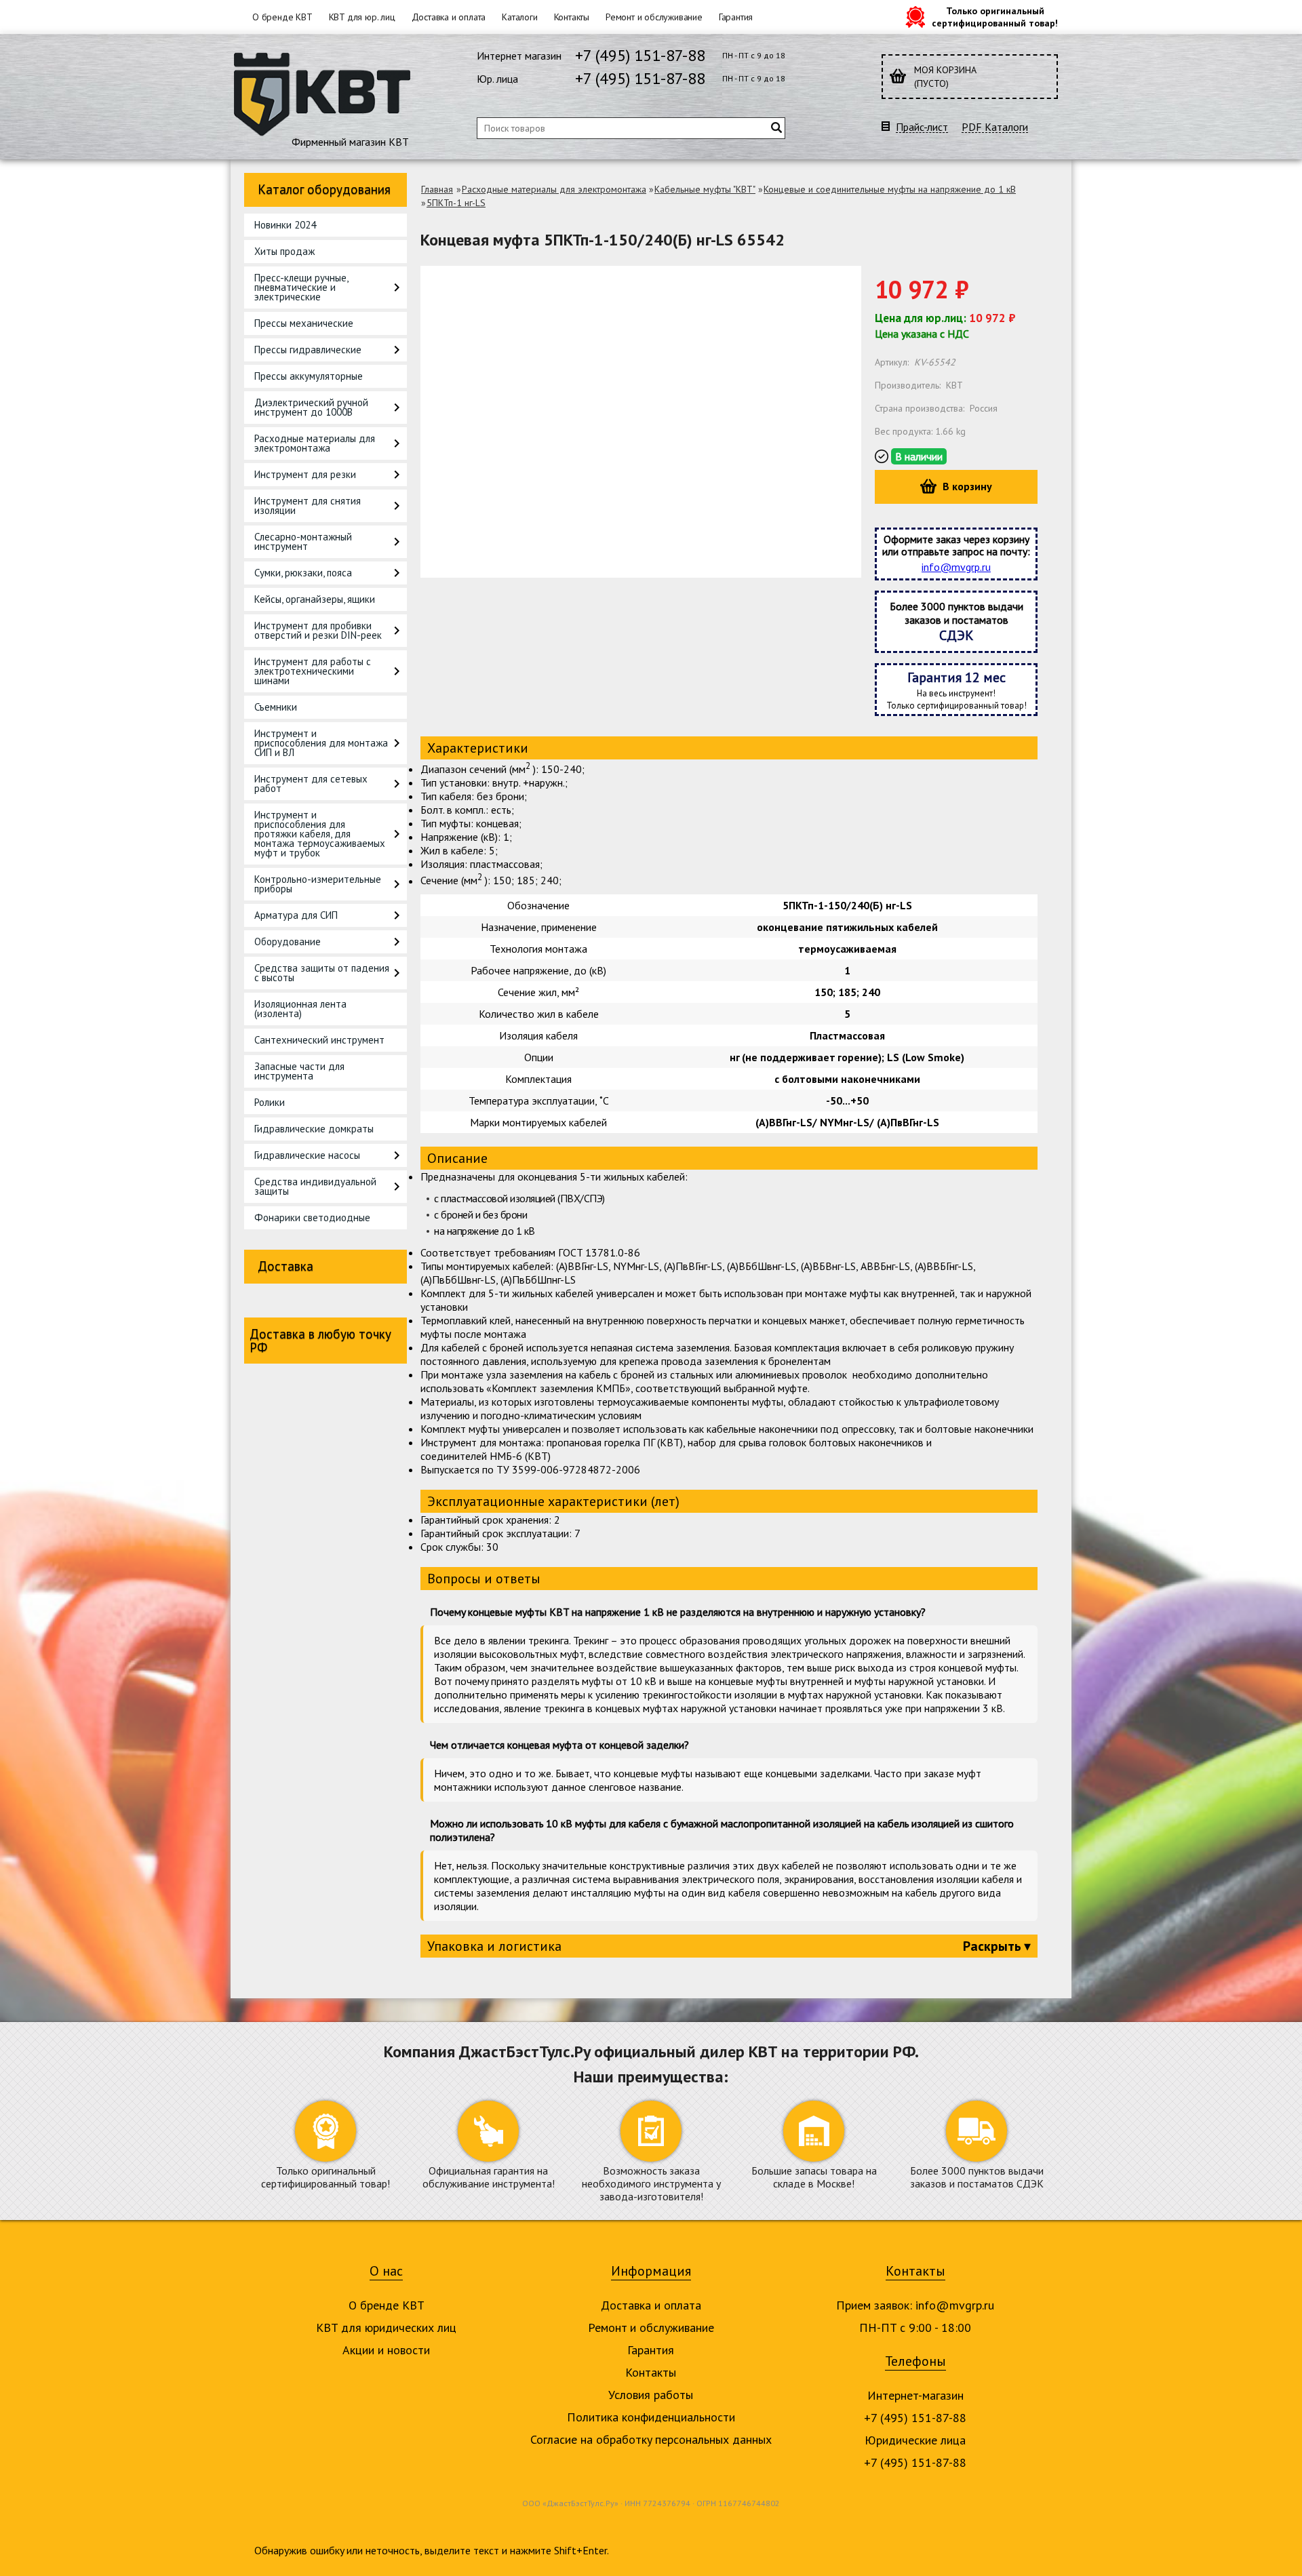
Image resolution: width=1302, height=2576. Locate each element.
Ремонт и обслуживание (654, 17)
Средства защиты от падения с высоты (322, 973)
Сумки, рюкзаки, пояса (303, 573)
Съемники (276, 707)
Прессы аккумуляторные (309, 376)
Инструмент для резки (305, 474)
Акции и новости (386, 2350)
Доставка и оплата (449, 17)
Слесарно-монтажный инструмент (303, 541)
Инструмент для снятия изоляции (308, 506)
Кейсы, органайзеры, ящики (315, 599)
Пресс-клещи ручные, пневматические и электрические (301, 287)
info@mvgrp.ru (956, 567)
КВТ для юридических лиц (386, 2327)
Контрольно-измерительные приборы (318, 884)
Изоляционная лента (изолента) (300, 1009)
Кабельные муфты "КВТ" (705, 189)
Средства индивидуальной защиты (315, 1186)
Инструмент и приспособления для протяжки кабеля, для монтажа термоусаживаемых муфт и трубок (320, 834)
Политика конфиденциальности (651, 2417)
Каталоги (519, 17)
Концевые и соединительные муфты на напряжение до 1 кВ (890, 189)
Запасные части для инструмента (299, 1071)
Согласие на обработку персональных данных (651, 2439)
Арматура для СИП (296, 915)
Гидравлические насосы (307, 1155)
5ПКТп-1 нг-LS (456, 203)
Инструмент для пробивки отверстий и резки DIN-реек (318, 630)
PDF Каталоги (995, 127)
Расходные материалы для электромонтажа (315, 443)
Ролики (270, 1102)
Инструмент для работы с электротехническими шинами (313, 671)
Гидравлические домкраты (314, 1129)
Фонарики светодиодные (312, 1217)
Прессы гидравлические (308, 350)
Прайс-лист (922, 127)
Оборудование (288, 942)
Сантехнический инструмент (319, 1040)
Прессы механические (304, 323)
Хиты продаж (284, 251)
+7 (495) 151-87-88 (640, 55)
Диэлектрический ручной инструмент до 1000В (311, 407)
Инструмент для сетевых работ (311, 784)
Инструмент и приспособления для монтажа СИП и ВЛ (321, 743)
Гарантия (736, 17)
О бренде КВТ (282, 17)
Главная (437, 189)
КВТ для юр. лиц (362, 17)
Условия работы (651, 2395)
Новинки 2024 (285, 225)
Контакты (572, 17)
